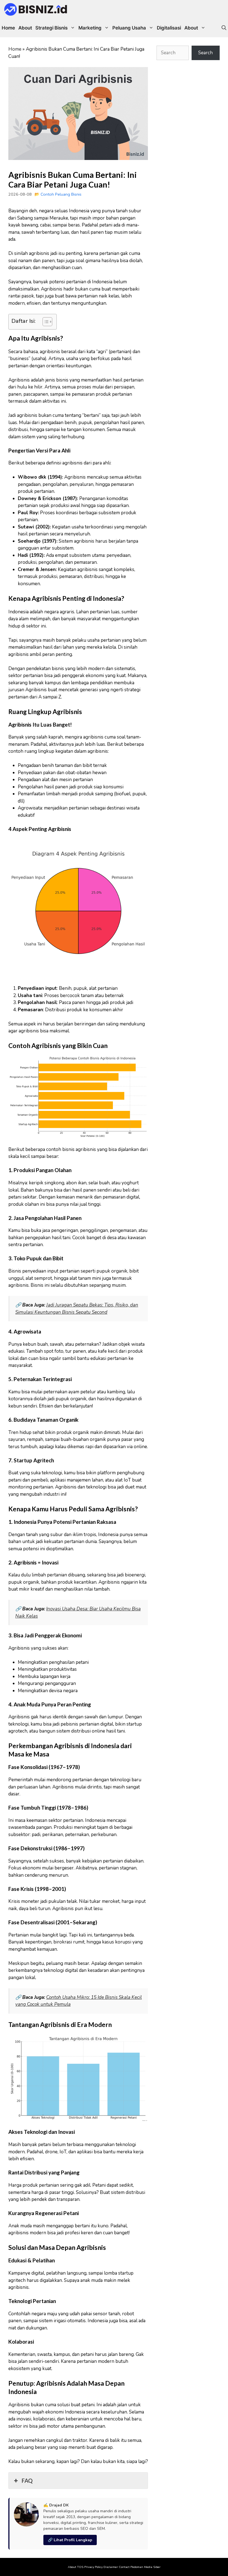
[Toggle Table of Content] (45, 322)
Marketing (90, 28)
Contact (124, 2567)
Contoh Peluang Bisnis (61, 194)
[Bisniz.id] (36, 9)
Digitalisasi (169, 28)
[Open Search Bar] (224, 28)
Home (8, 28)
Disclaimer (111, 2567)
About (25, 28)
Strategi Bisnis (51, 28)
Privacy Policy (93, 2567)
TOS (80, 2567)
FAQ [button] (27, 2481)
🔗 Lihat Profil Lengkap (70, 2540)
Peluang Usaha (129, 28)
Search (205, 53)
